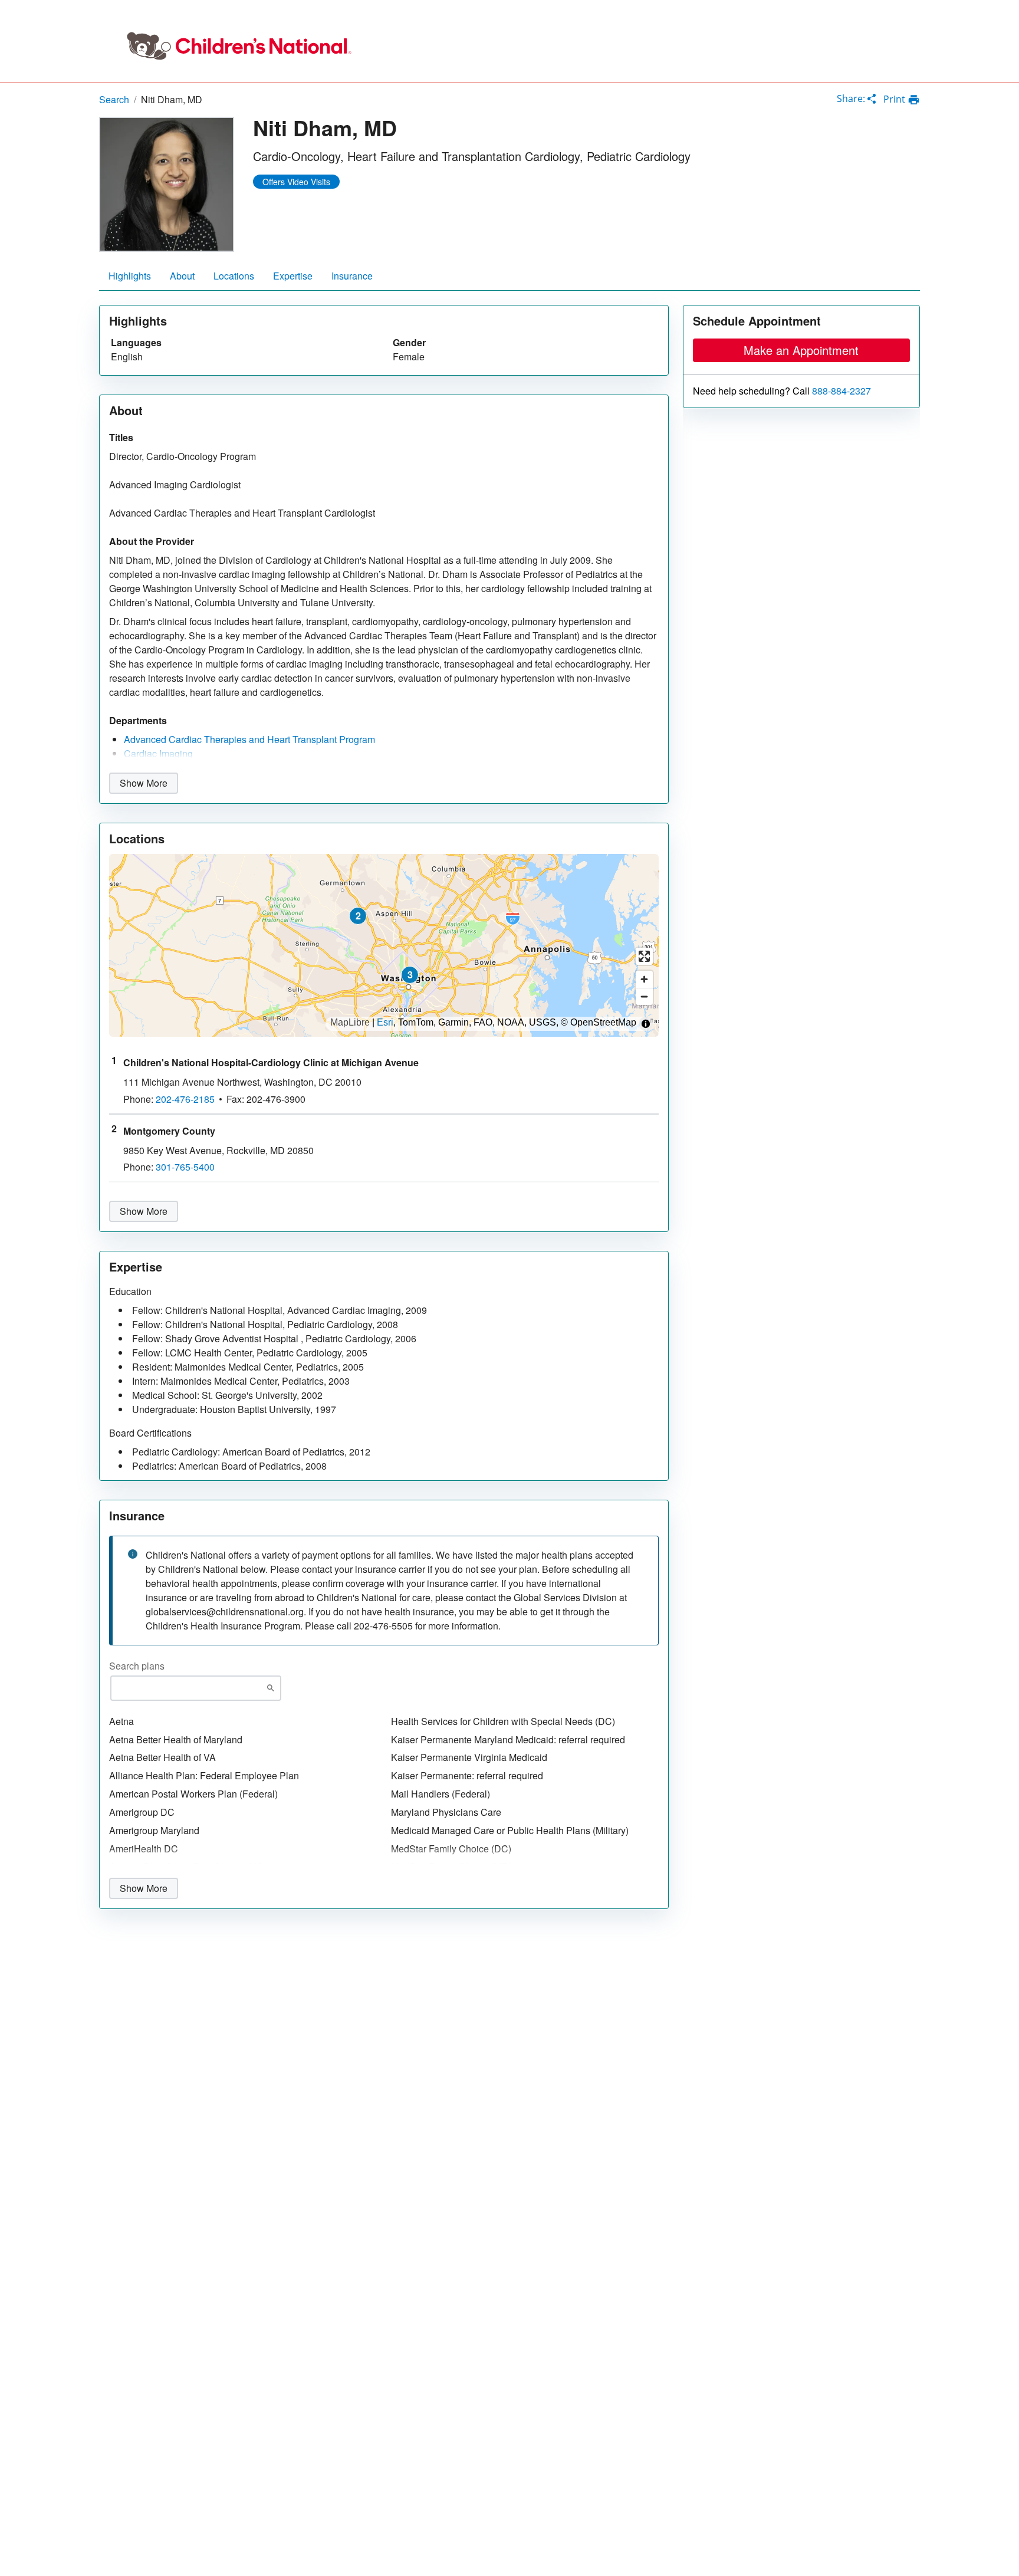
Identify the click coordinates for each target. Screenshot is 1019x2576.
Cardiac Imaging (158, 753)
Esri (385, 1023)
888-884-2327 (842, 391)
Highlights (130, 276)
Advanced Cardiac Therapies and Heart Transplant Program (249, 739)
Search (114, 99)
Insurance (352, 276)
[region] (384, 945)
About (182, 276)
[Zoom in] (644, 979)
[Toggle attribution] (646, 1024)
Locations (234, 276)
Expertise (293, 276)
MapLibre (350, 1023)
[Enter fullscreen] (644, 956)
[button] (358, 916)
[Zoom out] (644, 996)
